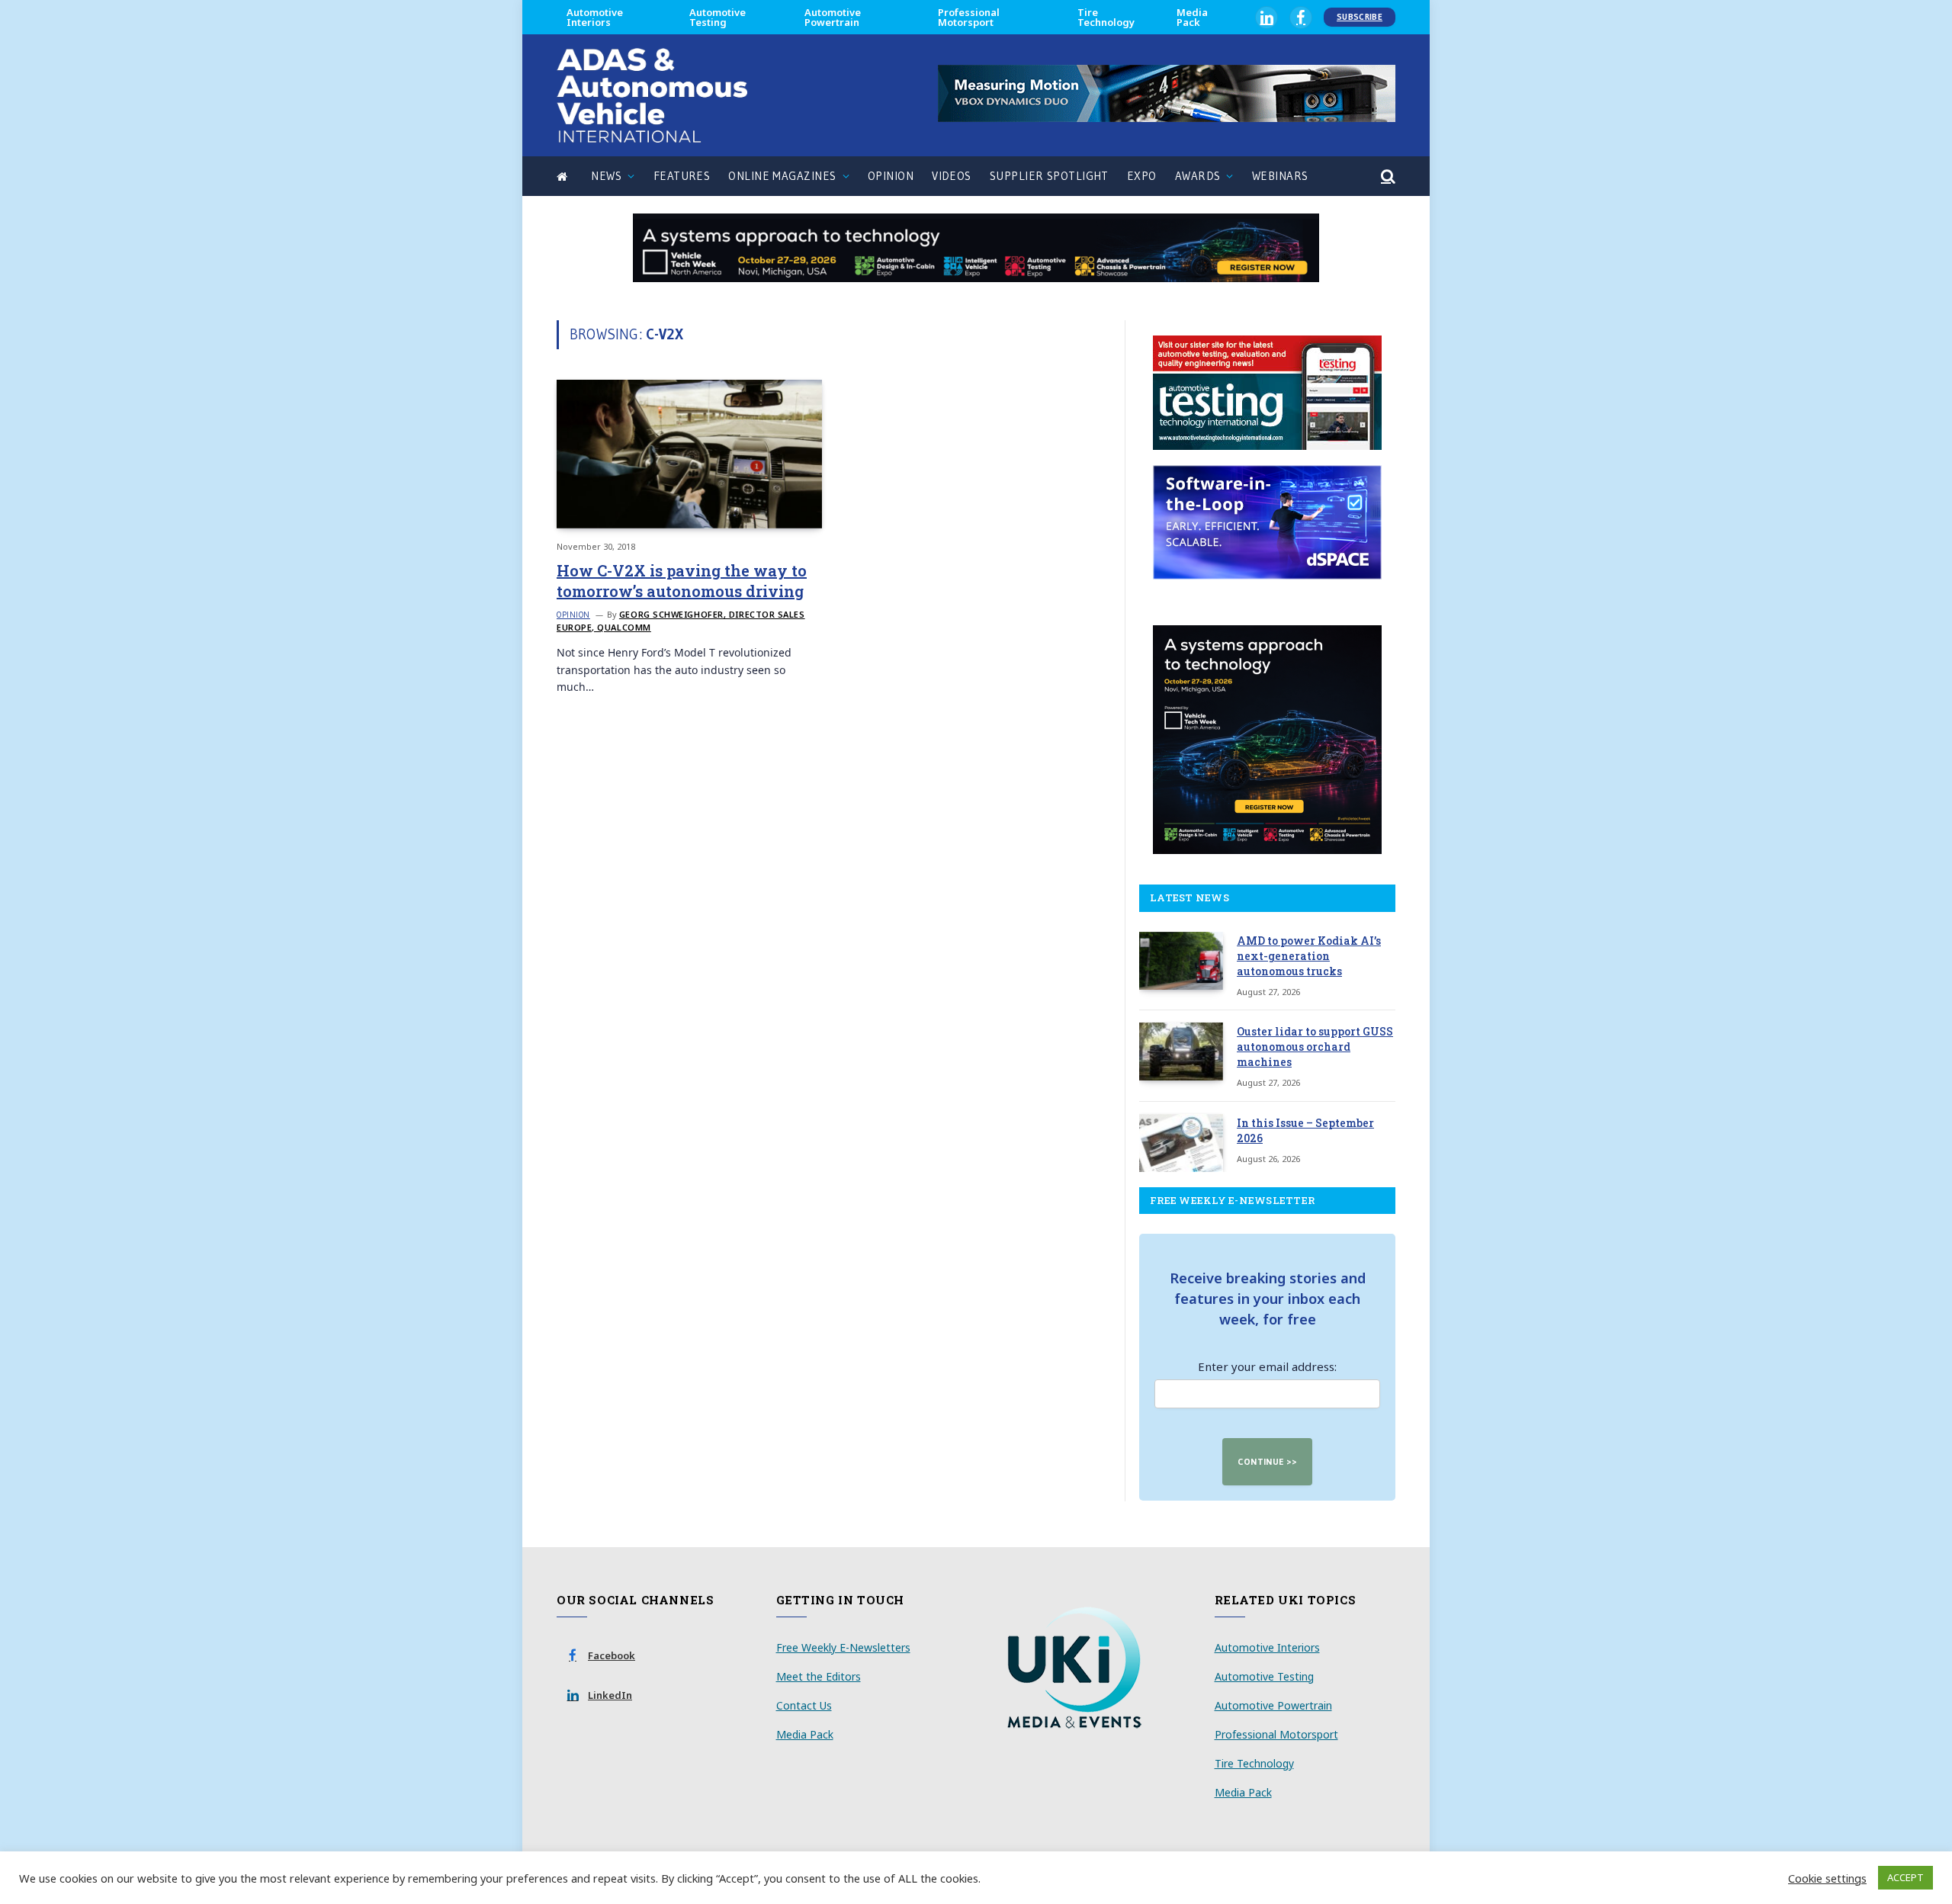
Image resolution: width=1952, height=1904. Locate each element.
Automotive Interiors (595, 17)
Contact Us (804, 1705)
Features (682, 176)
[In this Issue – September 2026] (1181, 1143)
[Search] (1387, 177)
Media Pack (1192, 17)
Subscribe (1360, 17)
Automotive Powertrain (833, 17)
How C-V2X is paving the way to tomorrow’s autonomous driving (682, 581)
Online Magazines (782, 176)
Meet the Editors (819, 1676)
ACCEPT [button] (1905, 1877)
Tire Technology (1106, 17)
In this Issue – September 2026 (1305, 1130)
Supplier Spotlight (1049, 176)
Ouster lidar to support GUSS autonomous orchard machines (1315, 1047)
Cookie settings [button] (1827, 1878)
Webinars (1280, 176)
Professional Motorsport (969, 17)
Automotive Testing (718, 17)
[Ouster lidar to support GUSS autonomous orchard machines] (1181, 1052)
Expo (1142, 176)
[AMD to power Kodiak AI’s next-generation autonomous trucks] (1181, 961)
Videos (952, 176)
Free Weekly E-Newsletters (843, 1647)
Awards (1198, 176)
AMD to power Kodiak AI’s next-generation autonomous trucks (1309, 956)
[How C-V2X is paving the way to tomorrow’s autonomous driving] (689, 454)
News (606, 176)
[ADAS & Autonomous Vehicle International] (652, 95)
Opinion (891, 176)
